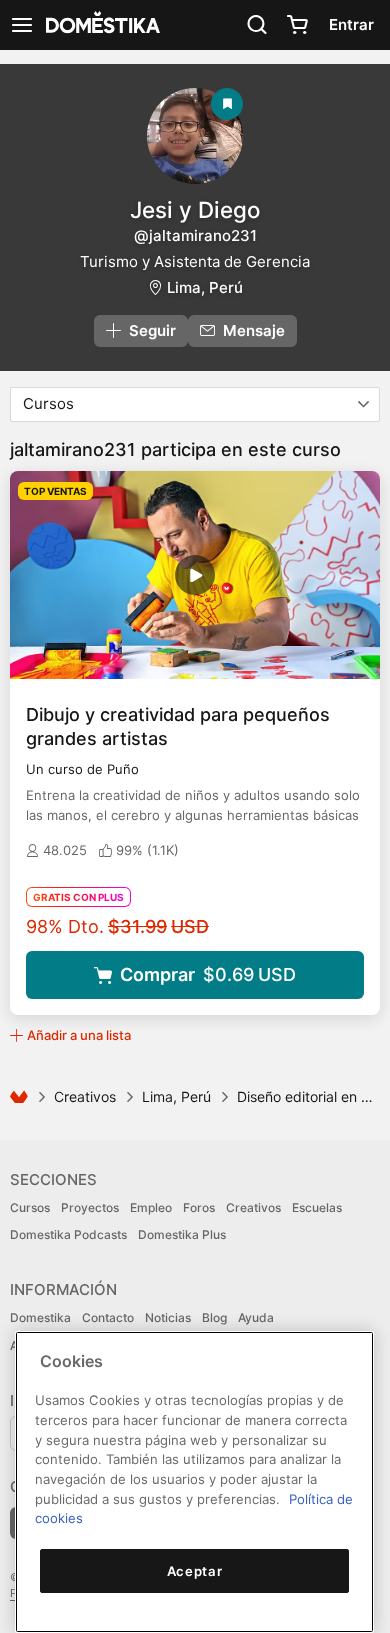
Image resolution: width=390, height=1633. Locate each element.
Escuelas (317, 1207)
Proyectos (90, 1207)
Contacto (108, 1317)
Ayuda (256, 1317)
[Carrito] (297, 25)
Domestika (40, 1317)
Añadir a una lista (79, 1035)
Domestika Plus (182, 1234)
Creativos (85, 1096)
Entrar (351, 24)
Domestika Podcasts (68, 1234)
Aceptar (195, 1571)
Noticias (168, 1317)
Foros (199, 1207)
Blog (214, 1317)
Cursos (30, 1207)
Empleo (151, 1207)
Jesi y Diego (195, 209)
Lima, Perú (205, 287)
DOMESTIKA (101, 25)
